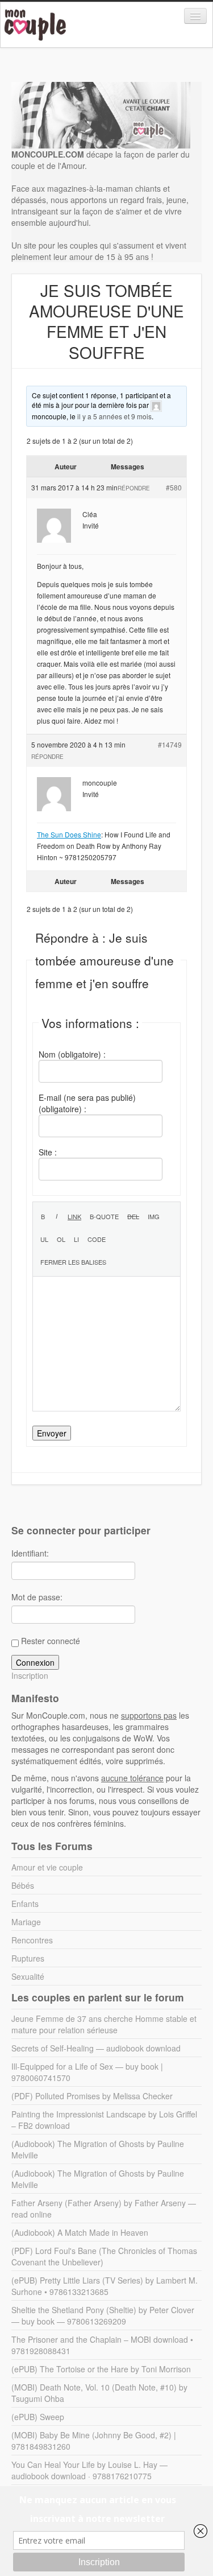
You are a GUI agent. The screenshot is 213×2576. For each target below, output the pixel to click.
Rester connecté (51, 1641)
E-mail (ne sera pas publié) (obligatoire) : (87, 1103)
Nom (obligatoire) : (72, 1054)
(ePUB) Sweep (38, 2417)
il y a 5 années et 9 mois (114, 416)
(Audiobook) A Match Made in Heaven (80, 2232)
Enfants (25, 1904)
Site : (48, 1152)
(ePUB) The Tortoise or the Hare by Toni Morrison (101, 2369)
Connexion (35, 1662)
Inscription (30, 1675)
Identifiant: (30, 1553)
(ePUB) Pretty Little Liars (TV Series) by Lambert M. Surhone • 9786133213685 (105, 2286)
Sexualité (28, 1976)
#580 (174, 487)
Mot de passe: (37, 1597)
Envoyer (52, 1433)
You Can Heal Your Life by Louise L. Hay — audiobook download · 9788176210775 (89, 2470)
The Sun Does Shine (69, 834)
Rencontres (32, 1940)
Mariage (26, 1922)
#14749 (170, 744)
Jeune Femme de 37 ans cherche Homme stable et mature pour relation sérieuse (104, 2024)
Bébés (23, 1885)
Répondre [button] (134, 488)
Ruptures (28, 1958)
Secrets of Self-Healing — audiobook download (96, 2048)
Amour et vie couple (47, 1867)
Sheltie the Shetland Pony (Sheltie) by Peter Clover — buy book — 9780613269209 (103, 2315)
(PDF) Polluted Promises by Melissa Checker (92, 2096)
